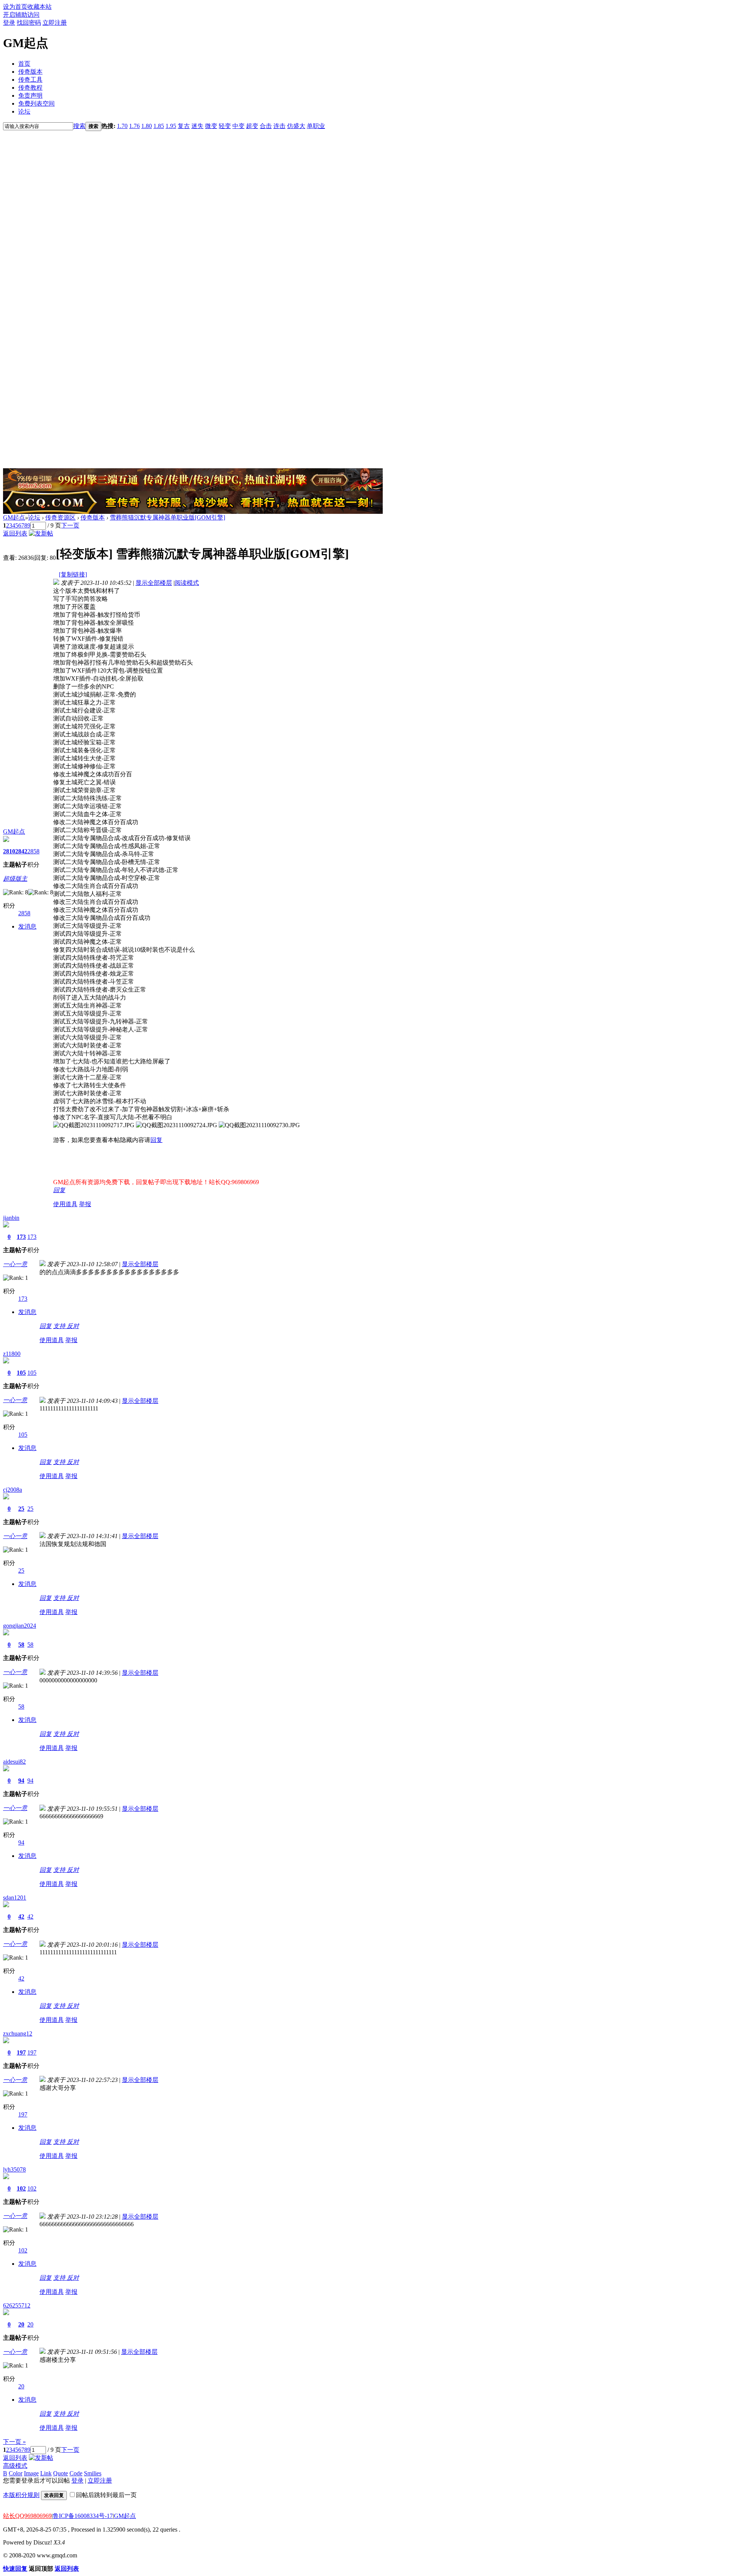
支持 (60, 1326)
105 (21, 1373)
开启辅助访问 (21, 15)
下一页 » (14, 2442)
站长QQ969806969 (27, 2516)
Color (16, 2473)
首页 (24, 64)
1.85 (159, 126)
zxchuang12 (18, 2033)
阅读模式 (187, 583)
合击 (266, 126)
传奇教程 (30, 88)
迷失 (197, 126)
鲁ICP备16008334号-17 (83, 2516)
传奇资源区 (60, 517)
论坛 (24, 111)
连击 (279, 126)
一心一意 (15, 1264)
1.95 (171, 126)
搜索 (79, 126)
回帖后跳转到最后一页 (106, 2495)
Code (76, 2473)
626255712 (17, 2305)
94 (21, 1781)
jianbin (11, 1218)
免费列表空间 (36, 103)
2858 (33, 851)
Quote (61, 2473)
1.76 (134, 126)
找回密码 (29, 23)
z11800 (12, 1354)
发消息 (27, 926)
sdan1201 (15, 1898)
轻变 (225, 126)
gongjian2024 (20, 1626)
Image (31, 2473)
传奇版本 (30, 72)
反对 (73, 1326)
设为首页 (15, 7)
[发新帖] (41, 533)
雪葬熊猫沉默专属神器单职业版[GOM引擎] (167, 517)
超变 (252, 126)
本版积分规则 (21, 2495)
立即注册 (55, 23)
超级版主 (15, 879)
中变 (238, 126)
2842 (21, 851)
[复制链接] (73, 574)
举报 (85, 1204)
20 (21, 2324)
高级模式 (15, 2466)
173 (21, 1237)
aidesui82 (14, 1762)
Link (46, 2473)
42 (21, 1917)
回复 (156, 1140)
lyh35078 (14, 2169)
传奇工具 (30, 80)
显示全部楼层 (154, 583)
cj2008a (13, 1490)
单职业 (316, 126)
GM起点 (14, 517)
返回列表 (15, 533)
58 (21, 1645)
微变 (211, 126)
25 (21, 1509)
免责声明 (30, 96)
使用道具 (65, 1204)
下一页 (70, 525)
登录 (9, 23)
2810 (9, 851)
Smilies (93, 2473)
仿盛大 (296, 126)
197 (21, 2052)
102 (21, 2188)
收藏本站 (39, 7)
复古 (184, 126)
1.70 (122, 126)
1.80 (147, 126)
